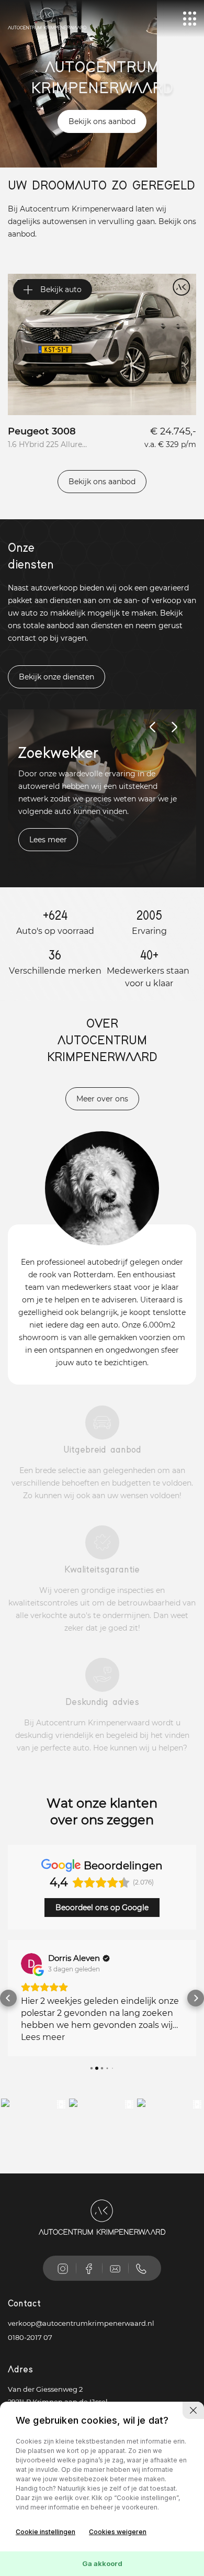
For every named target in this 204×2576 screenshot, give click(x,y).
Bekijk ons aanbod (102, 121)
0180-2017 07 (30, 2337)
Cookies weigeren (118, 2532)
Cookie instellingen (46, 2532)
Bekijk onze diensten (56, 677)
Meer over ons (102, 1099)
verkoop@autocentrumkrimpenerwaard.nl (81, 2323)
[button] (8, 1998)
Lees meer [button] (43, 2037)
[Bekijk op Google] (31, 1964)
